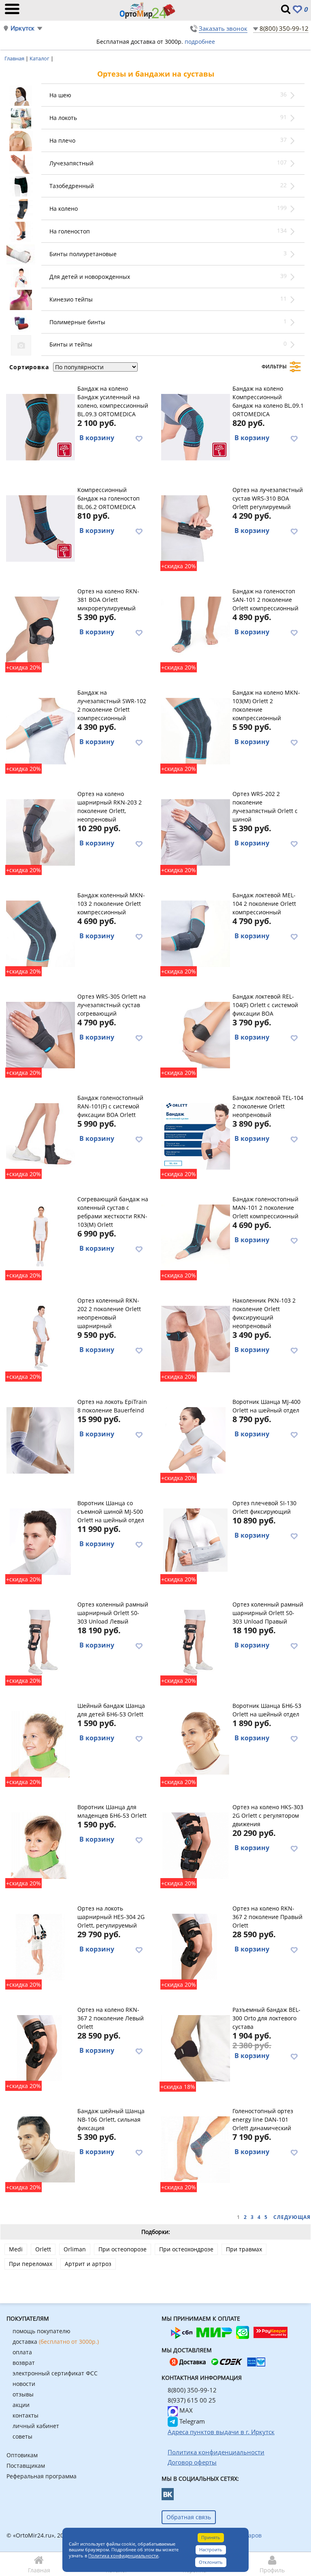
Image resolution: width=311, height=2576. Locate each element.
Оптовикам (22, 2455)
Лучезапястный (71, 163)
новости (24, 2384)
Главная (15, 58)
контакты (26, 2415)
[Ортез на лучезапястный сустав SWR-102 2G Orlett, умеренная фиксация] (40, 730)
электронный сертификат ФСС (55, 2373)
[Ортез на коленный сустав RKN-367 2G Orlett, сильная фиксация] (195, 1946)
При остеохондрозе (186, 2249)
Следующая (292, 2217)
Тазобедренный (72, 186)
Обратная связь (189, 2517)
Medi (16, 2249)
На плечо (62, 140)
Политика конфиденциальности (123, 2556)
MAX (185, 2410)
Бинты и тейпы (71, 344)
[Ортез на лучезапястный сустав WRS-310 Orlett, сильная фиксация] (195, 527)
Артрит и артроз (88, 2264)
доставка (56, 2342)
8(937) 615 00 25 (192, 2400)
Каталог (40, 58)
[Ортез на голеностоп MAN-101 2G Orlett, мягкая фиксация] (195, 1237)
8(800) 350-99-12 (284, 28)
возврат (24, 2363)
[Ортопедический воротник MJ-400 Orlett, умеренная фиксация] (195, 1439)
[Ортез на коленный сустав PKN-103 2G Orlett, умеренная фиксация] (195, 1338)
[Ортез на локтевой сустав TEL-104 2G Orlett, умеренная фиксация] (195, 1135)
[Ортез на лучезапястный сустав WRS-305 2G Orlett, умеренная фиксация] (40, 1034)
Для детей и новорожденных (90, 277)
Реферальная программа (42, 2476)
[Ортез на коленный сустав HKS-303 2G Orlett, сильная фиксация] (195, 1844)
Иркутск (22, 28)
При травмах (244, 2249)
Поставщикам (26, 2466)
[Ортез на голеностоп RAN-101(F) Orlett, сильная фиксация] (40, 1135)
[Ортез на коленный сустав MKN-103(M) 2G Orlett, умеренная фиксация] (195, 730)
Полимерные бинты (77, 322)
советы (22, 2436)
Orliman (75, 2249)
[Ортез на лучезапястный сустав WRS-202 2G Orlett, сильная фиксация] (195, 831)
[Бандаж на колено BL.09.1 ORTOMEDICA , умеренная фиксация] (195, 426)
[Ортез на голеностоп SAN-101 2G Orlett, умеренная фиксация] (195, 629)
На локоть (63, 118)
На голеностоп (70, 231)
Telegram (191, 2421)
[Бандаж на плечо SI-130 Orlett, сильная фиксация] (195, 1540)
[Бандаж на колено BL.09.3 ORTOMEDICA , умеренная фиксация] (40, 426)
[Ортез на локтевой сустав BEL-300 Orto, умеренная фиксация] (195, 2047)
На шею (60, 95)
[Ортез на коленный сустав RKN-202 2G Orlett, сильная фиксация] (40, 1338)
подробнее (200, 42)
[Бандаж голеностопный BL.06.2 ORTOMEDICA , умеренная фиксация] (40, 527)
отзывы (23, 2394)
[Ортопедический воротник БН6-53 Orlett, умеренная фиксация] (40, 1743)
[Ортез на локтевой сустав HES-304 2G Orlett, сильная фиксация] (40, 1946)
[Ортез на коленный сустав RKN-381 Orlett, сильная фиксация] (40, 629)
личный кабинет (36, 2426)
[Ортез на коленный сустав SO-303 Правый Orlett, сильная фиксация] (195, 1642)
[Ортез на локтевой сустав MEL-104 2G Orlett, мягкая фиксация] (195, 933)
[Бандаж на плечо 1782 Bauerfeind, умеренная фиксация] (40, 1439)
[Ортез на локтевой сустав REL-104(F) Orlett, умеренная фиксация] (195, 1034)
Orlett (43, 2249)
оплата (22, 2352)
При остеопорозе (122, 2249)
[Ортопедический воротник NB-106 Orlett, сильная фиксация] (40, 2148)
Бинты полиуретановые (83, 254)
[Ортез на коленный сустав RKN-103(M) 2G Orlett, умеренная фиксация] (40, 1237)
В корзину (97, 438)
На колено (64, 209)
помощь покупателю (42, 2331)
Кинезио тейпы (71, 299)
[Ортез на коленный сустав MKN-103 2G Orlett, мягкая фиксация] (40, 933)
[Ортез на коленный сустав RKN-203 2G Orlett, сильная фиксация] (40, 831)
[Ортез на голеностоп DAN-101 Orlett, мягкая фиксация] (195, 2148)
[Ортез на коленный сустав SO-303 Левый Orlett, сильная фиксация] (40, 1642)
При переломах (31, 2264)
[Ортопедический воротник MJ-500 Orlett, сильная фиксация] (40, 1540)
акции (21, 2405)
